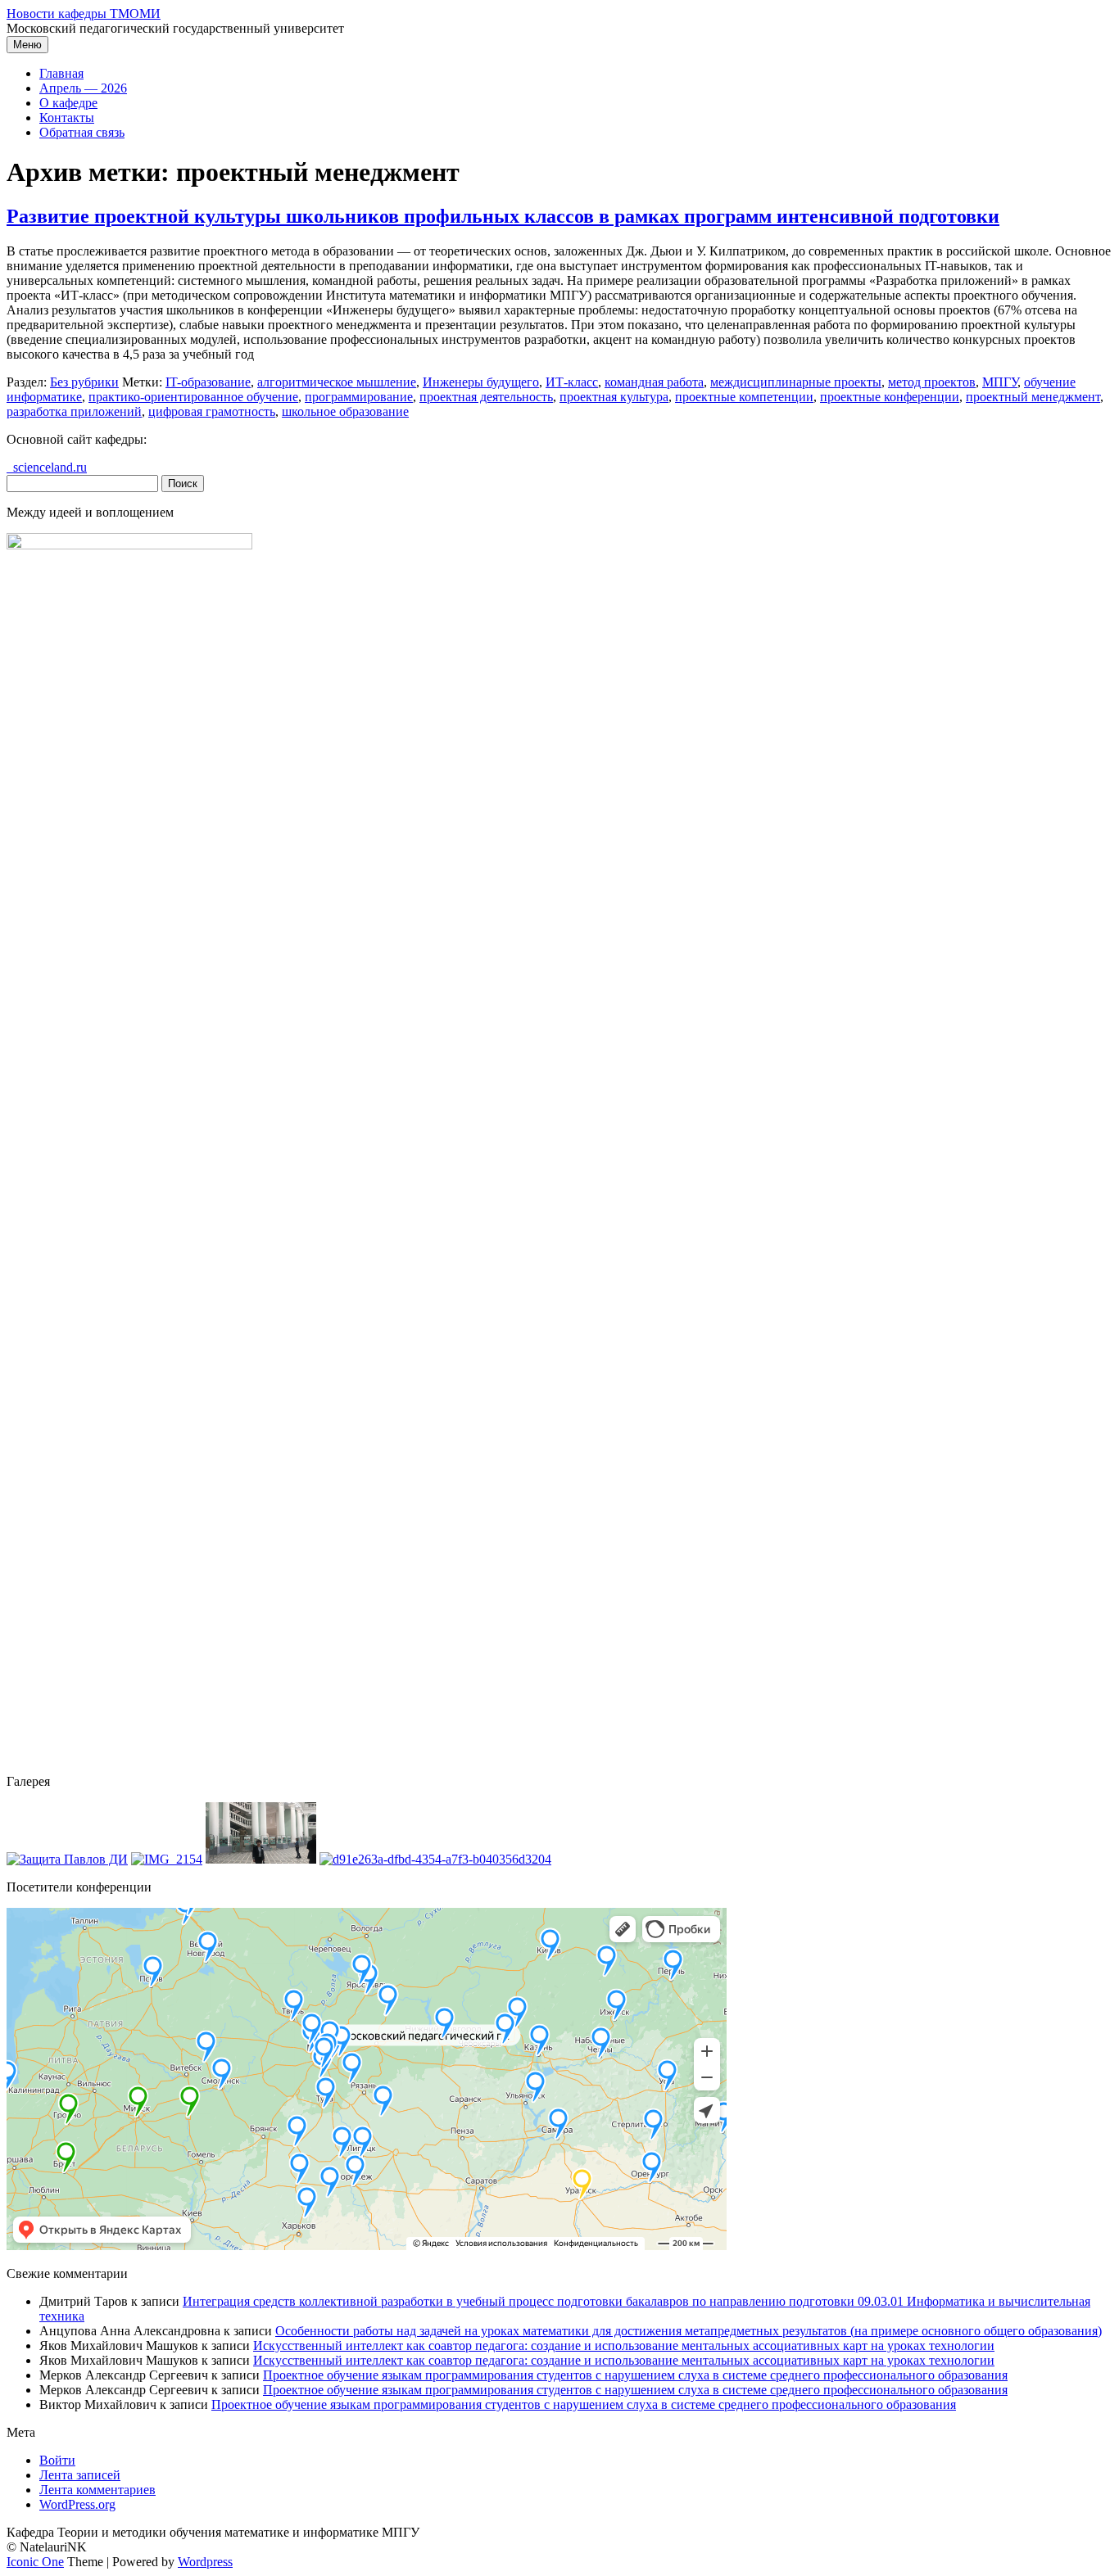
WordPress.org (77, 2504)
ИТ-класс (572, 382)
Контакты (67, 118)
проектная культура (614, 397)
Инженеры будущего (481, 382)
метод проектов (932, 382)
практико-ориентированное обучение (193, 397)
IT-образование (208, 382)
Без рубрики (84, 382)
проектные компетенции (744, 397)
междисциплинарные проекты (796, 382)
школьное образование (345, 411)
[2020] (67, 1859)
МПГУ (1000, 382)
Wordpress (205, 2562)
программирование (359, 397)
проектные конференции (890, 397)
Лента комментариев (97, 2490)
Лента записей (80, 2475)
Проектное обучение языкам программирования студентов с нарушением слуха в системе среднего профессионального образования (635, 2375)
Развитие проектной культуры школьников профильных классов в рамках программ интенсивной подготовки (503, 216)
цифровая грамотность (212, 411)
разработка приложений (74, 411)
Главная (61, 73)
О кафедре (68, 103)
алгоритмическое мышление (337, 382)
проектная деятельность (486, 397)
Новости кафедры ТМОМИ (84, 14)
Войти (57, 2460)
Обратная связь (82, 132)
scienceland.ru (47, 467)
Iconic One (35, 2562)
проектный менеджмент (1033, 397)
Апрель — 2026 (83, 88)
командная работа (654, 382)
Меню (27, 45)
